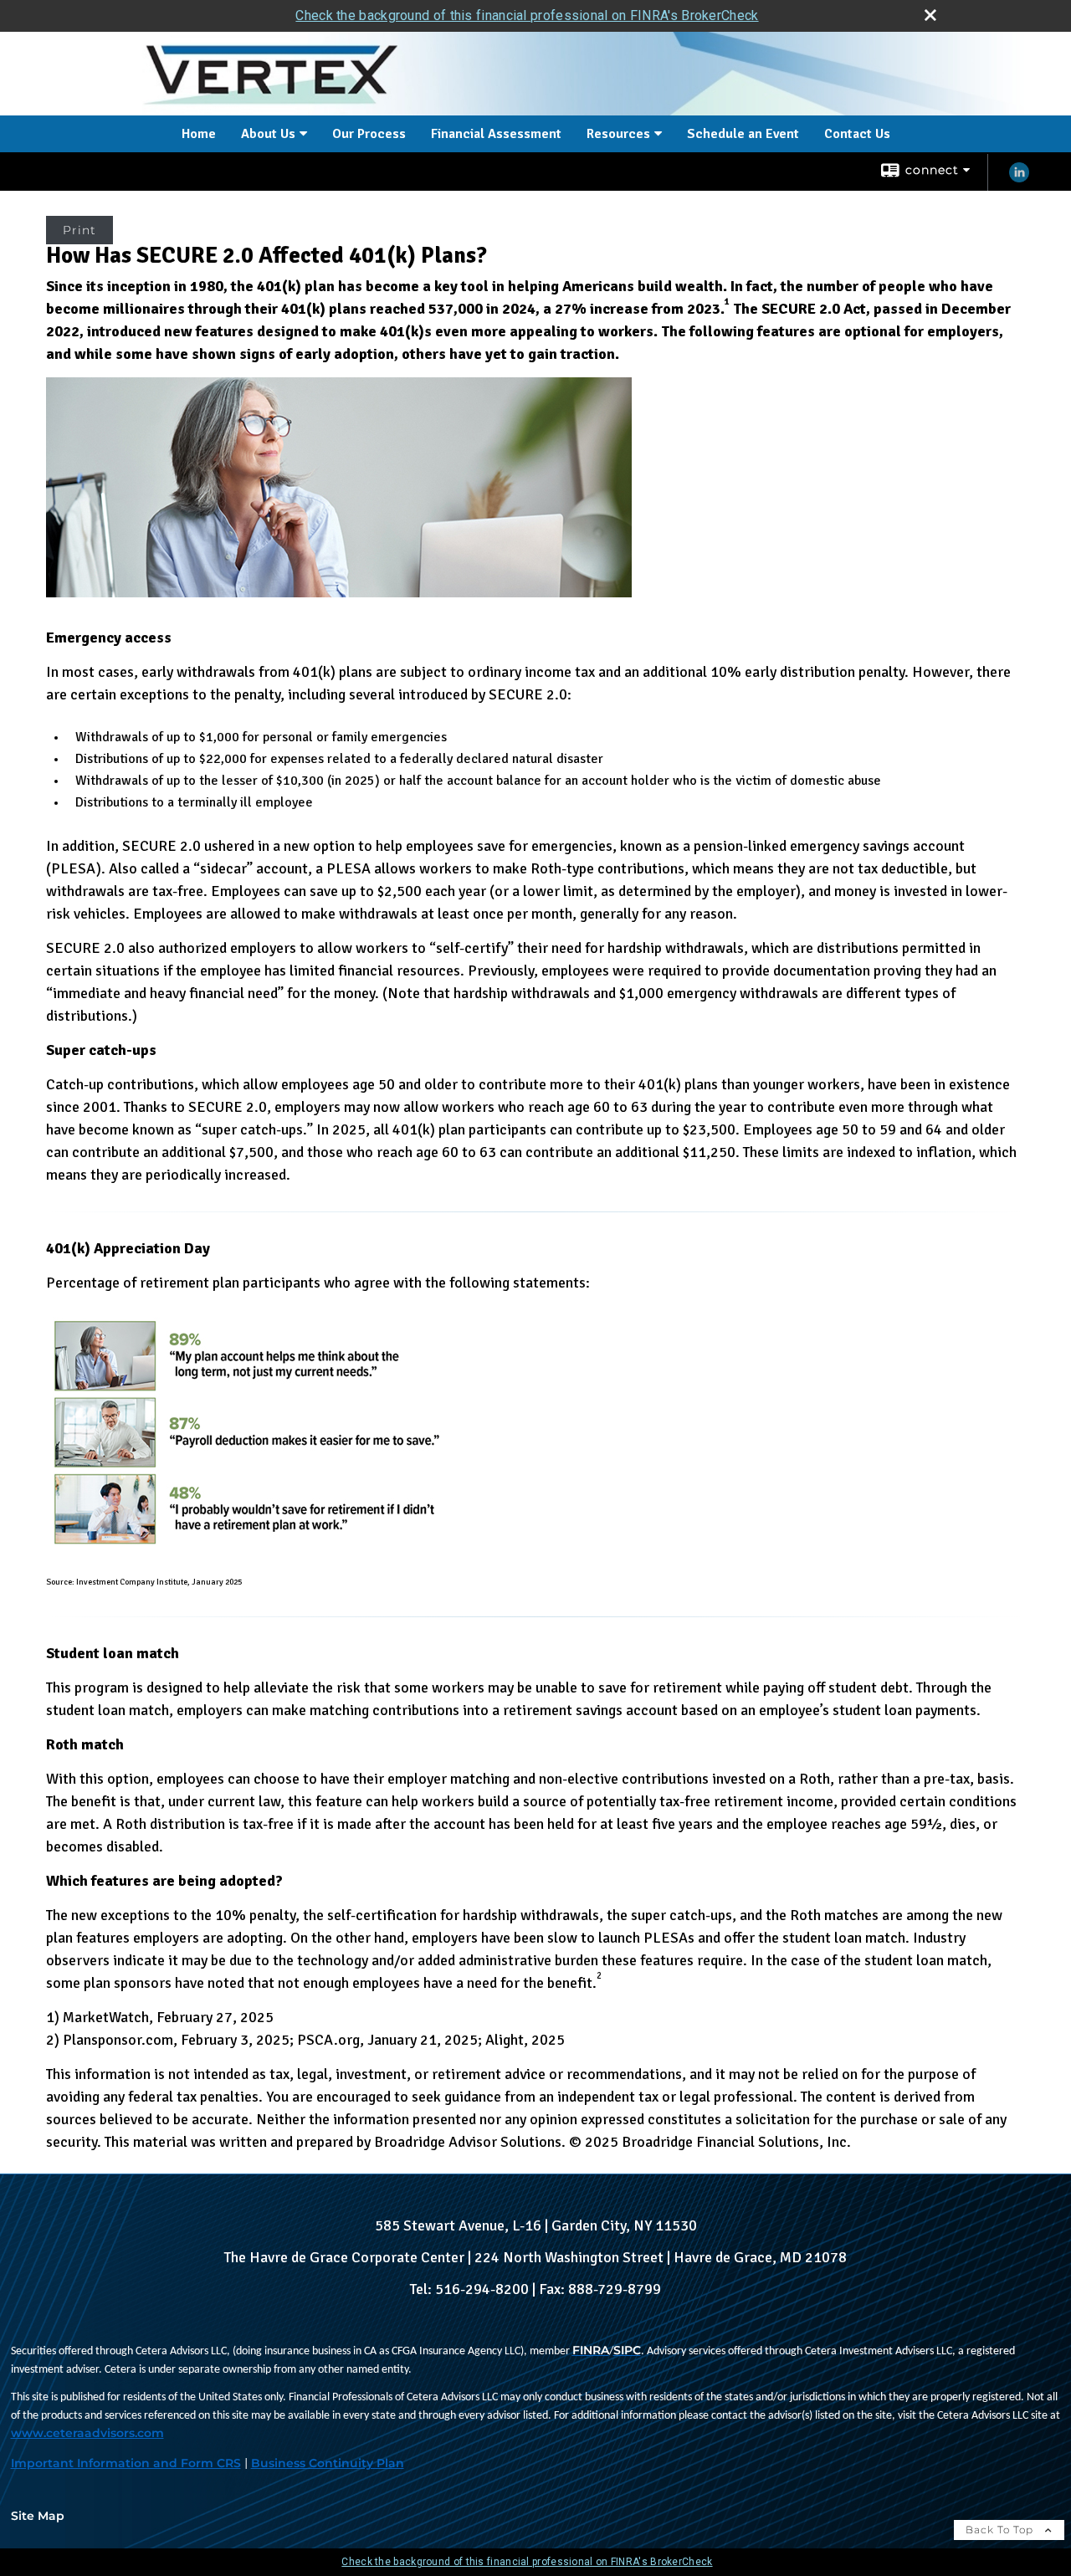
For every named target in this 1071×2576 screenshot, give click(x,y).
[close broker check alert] (930, 15)
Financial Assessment (496, 134)
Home (199, 134)
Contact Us (857, 134)
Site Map (38, 2516)
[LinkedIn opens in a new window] (1019, 179)
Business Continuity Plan (328, 2463)
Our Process (369, 134)
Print (79, 230)
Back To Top (1001, 2530)
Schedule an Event (743, 134)
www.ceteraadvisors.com (87, 2433)
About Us (268, 134)
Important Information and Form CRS (126, 2463)
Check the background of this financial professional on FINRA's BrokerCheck (527, 15)
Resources (618, 134)
